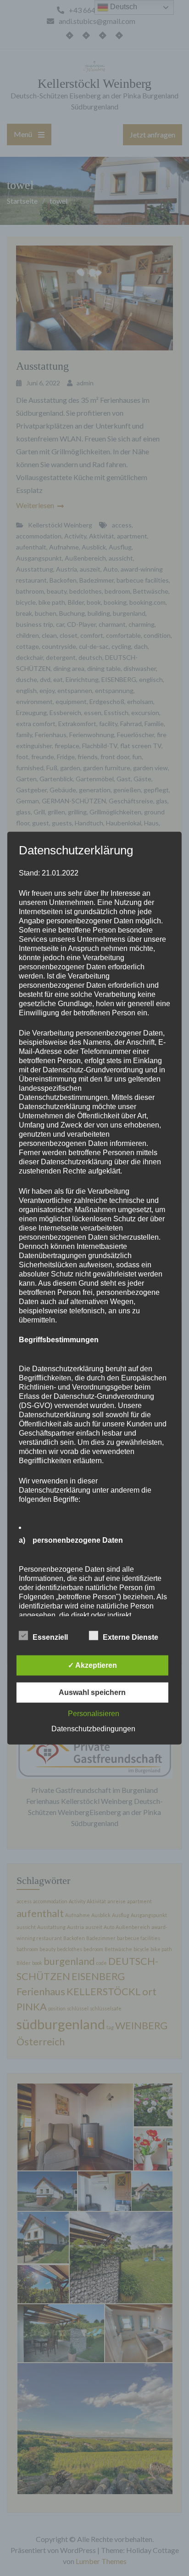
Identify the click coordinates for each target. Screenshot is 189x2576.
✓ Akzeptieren (92, 1665)
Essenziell (50, 1637)
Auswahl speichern (92, 1692)
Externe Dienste (131, 1637)
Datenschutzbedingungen (93, 1728)
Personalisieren (94, 1713)
